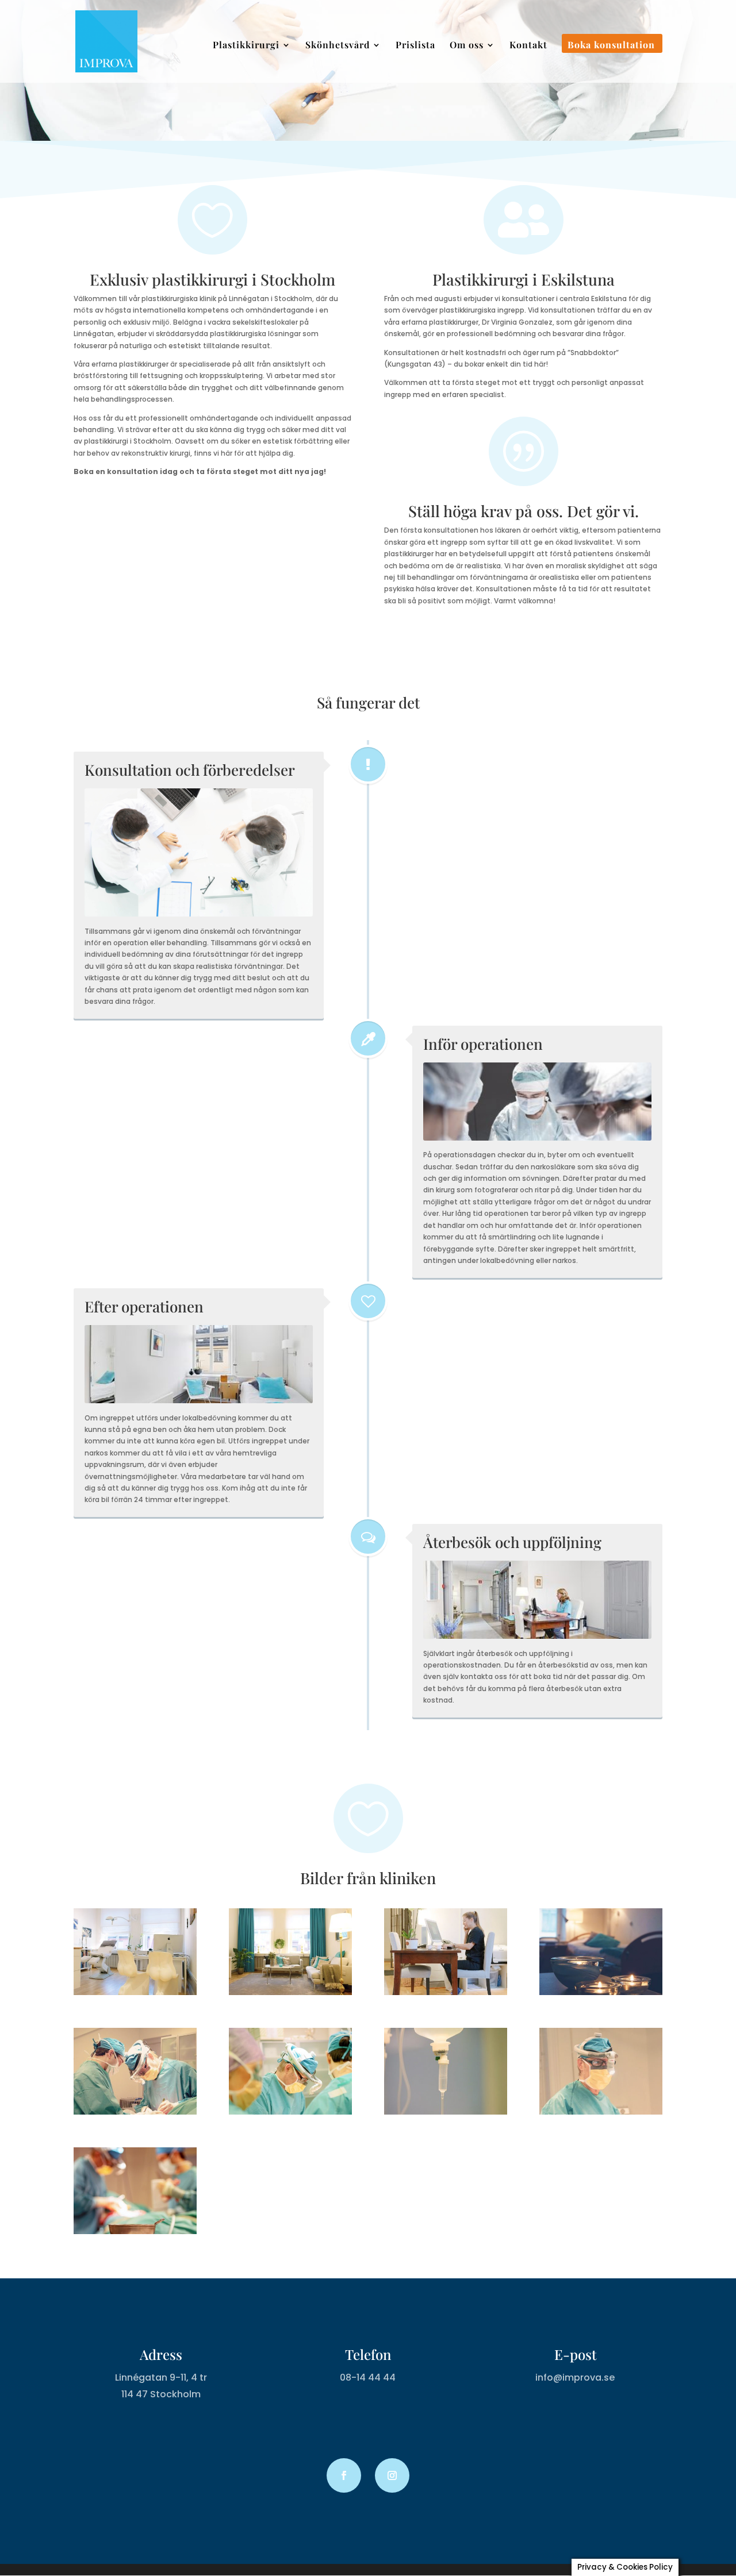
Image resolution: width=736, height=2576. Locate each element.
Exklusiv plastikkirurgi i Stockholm (212, 279)
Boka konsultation (611, 46)
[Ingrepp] (290, 2112)
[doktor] (601, 2112)
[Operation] (135, 2112)
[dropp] (446, 2112)
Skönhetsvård (338, 46)
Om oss (467, 46)
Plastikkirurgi (246, 46)
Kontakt (528, 46)
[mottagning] (135, 1992)
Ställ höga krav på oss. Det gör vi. (524, 511)
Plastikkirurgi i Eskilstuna (524, 279)
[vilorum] (601, 1992)
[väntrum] (290, 1992)
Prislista (415, 46)
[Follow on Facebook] (344, 2475)
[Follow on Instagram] (392, 2475)
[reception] (446, 1992)
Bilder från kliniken (368, 1878)
